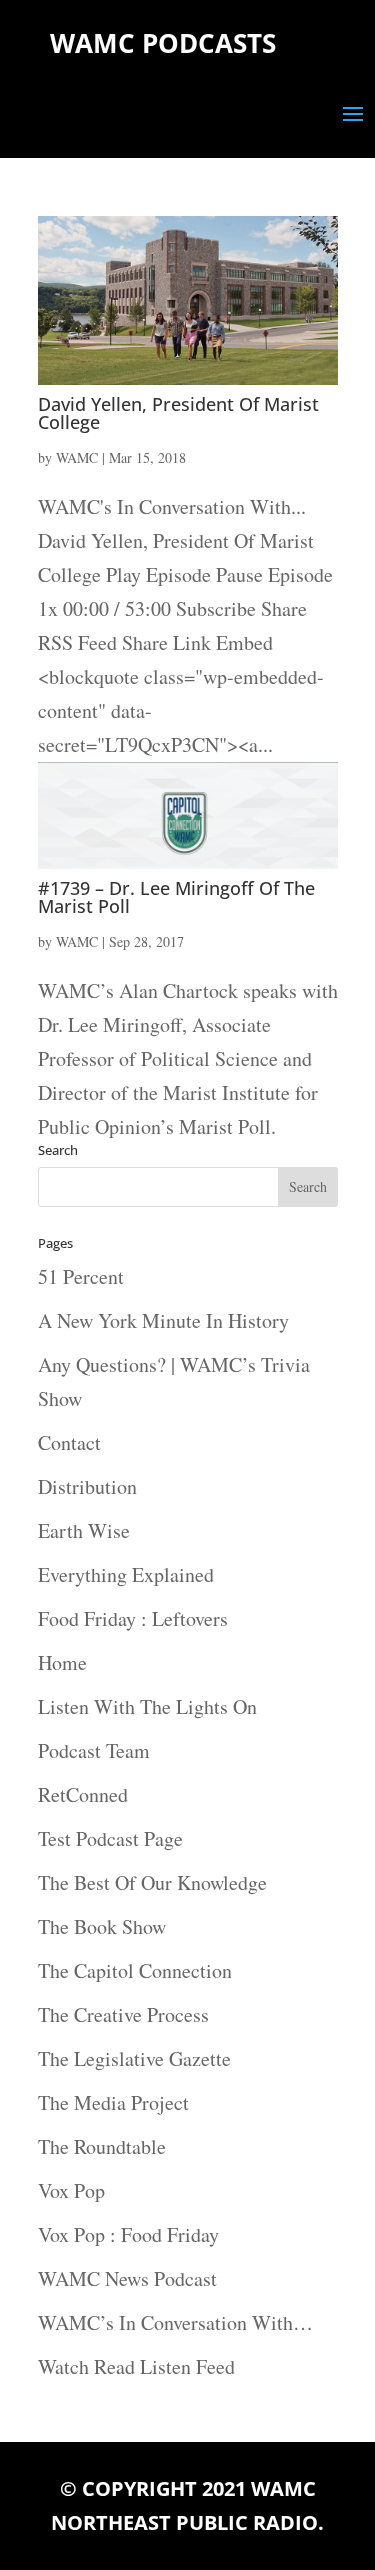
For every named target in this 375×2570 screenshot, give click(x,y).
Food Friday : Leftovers (133, 1618)
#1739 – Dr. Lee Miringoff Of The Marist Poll (176, 897)
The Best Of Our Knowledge (152, 1882)
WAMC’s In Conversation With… (175, 2322)
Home (62, 1662)
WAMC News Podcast (127, 2278)
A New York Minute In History (163, 1320)
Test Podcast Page (110, 1838)
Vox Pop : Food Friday (128, 2234)
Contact (69, 1442)
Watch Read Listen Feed (136, 2366)
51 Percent (81, 1276)
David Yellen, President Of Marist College (178, 413)
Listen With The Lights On (147, 1706)
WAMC (77, 457)
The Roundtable (102, 2146)
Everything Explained (126, 1574)
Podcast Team (94, 1750)
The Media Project (113, 2102)
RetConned (83, 1794)
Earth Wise (84, 1530)
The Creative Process (123, 2014)
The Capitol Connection (135, 1970)
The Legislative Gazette (134, 2058)
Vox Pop (71, 2190)
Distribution (87, 1486)
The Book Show (102, 1926)
